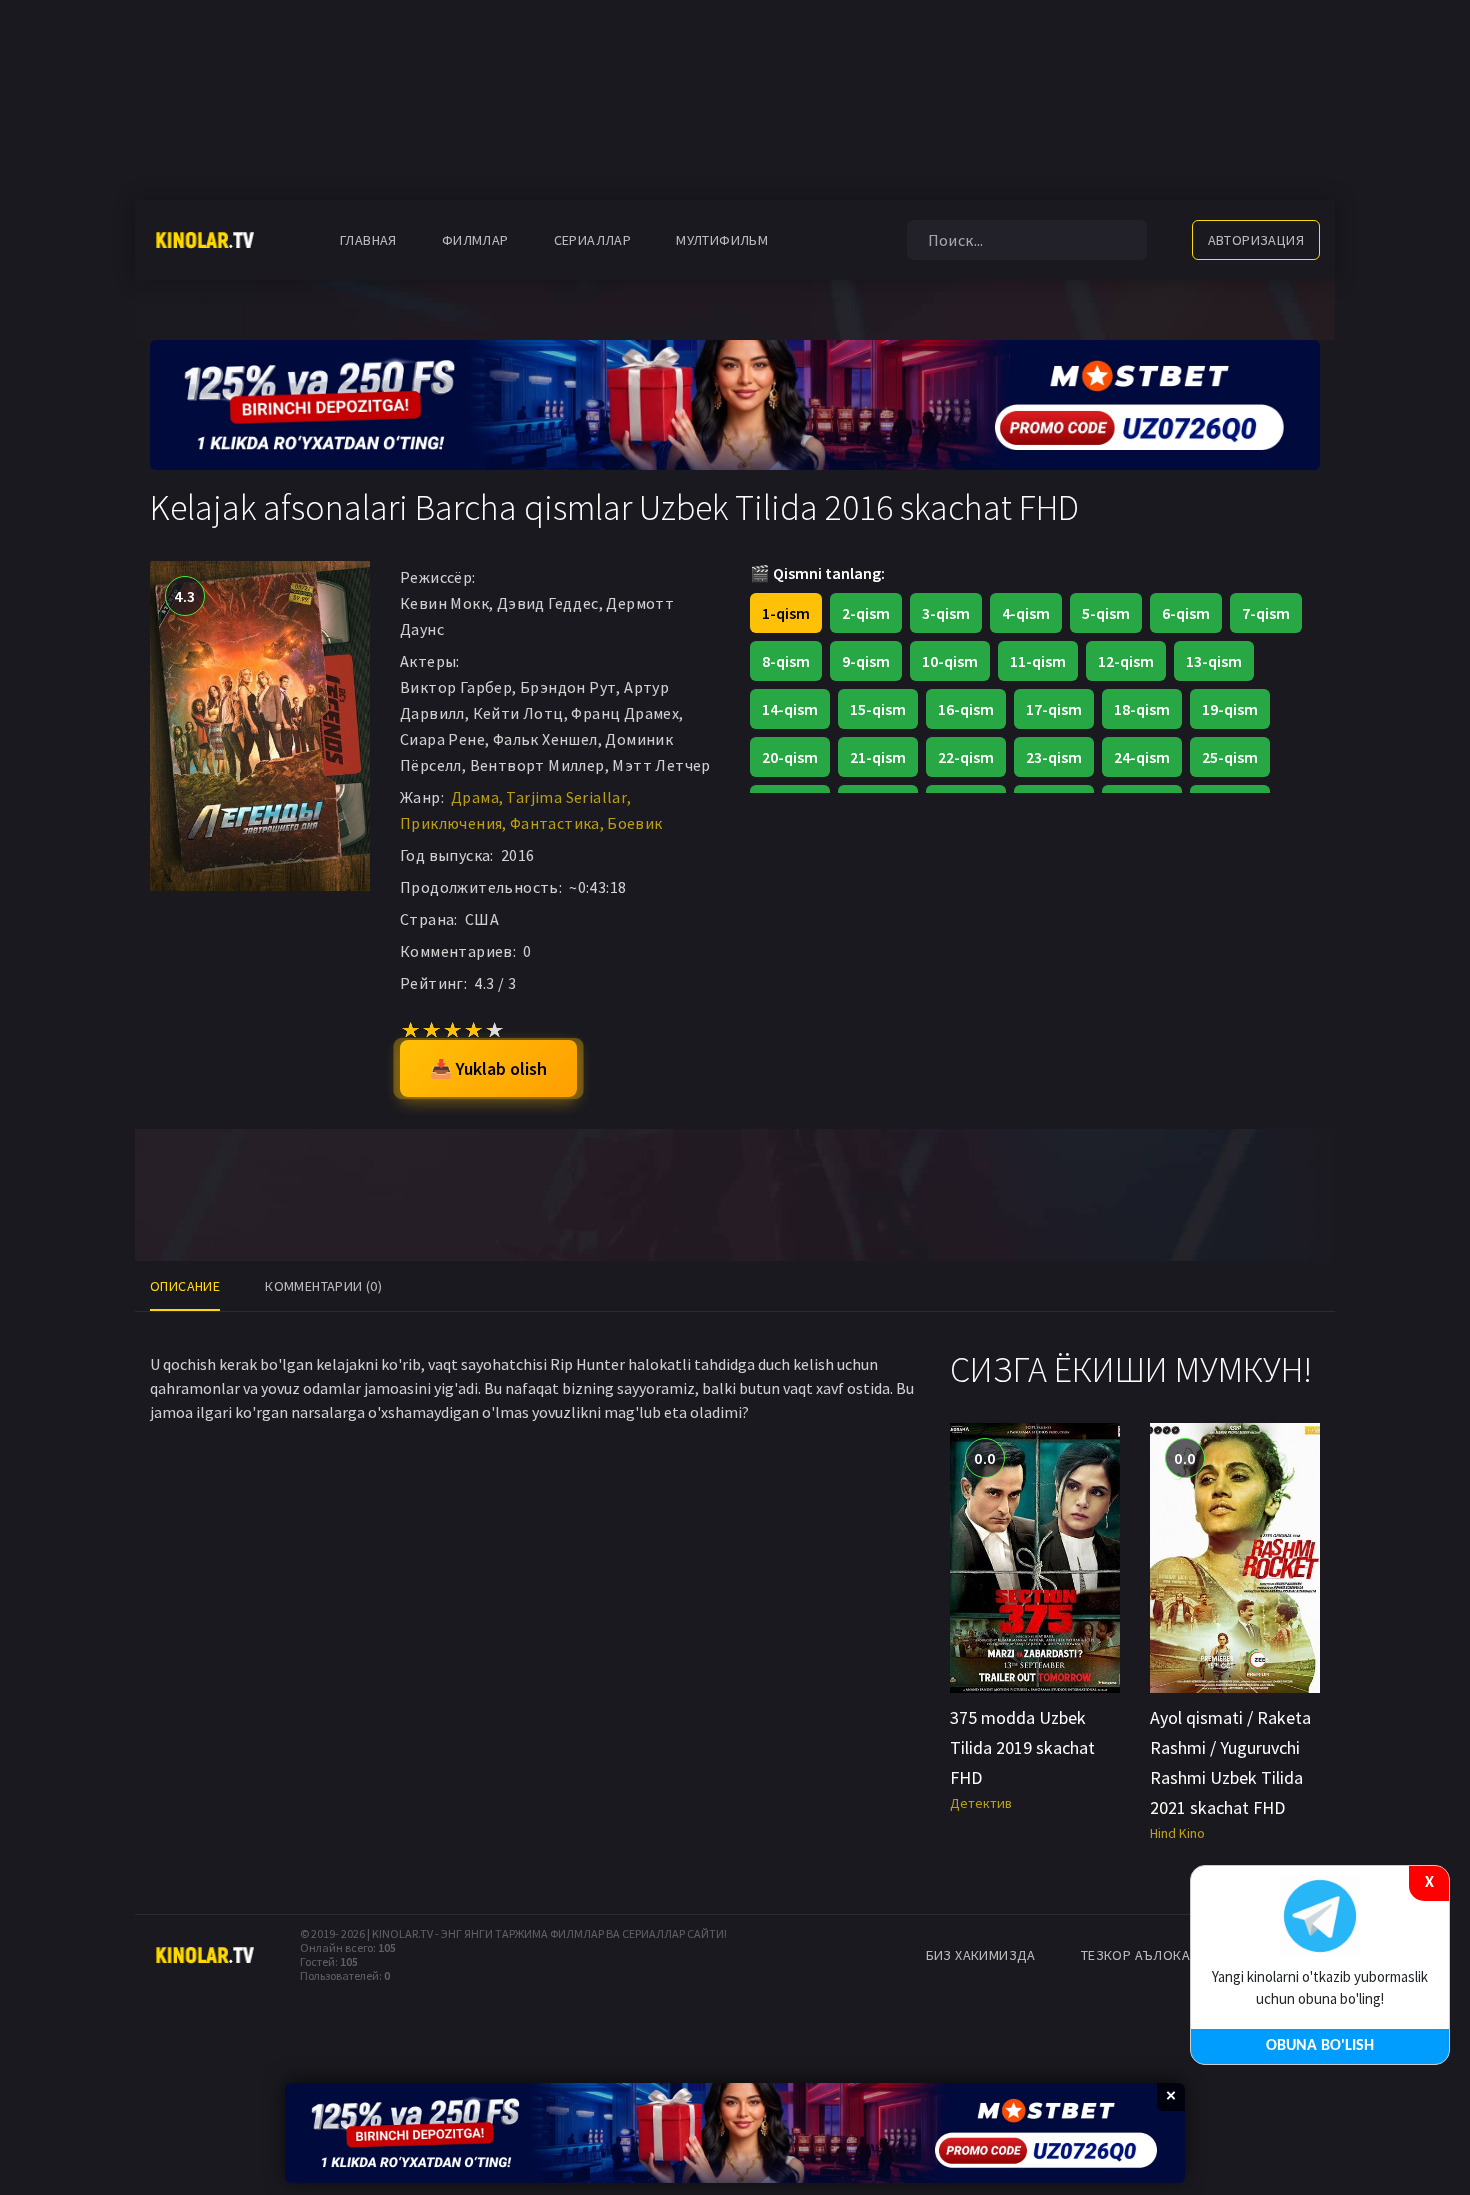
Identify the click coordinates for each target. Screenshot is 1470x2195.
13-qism (1214, 661)
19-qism (1230, 709)
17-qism (1054, 709)
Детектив (981, 1803)
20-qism (790, 757)
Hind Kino (1177, 1833)
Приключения (451, 823)
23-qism (1054, 757)
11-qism (1038, 661)
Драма (475, 797)
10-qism (950, 661)
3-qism (946, 613)
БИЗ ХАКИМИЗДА (981, 1955)
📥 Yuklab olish (488, 1068)
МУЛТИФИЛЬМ (722, 240)
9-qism (866, 661)
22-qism (966, 757)
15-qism (878, 709)
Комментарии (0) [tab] (323, 1286)
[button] (822, 240)
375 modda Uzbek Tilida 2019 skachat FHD (1022, 1747)
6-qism (1186, 613)
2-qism (866, 613)
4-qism (1026, 613)
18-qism (1142, 709)
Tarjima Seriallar (566, 797)
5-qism (1106, 613)
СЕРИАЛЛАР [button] (593, 240)
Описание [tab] (185, 1286)
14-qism (790, 709)
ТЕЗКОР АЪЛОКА (1135, 1955)
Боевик (634, 823)
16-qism (966, 709)
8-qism (786, 661)
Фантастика (555, 823)
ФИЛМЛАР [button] (475, 240)
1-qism (786, 613)
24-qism (1142, 757)
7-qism (1266, 613)
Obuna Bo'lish (1320, 2046)
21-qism (878, 757)
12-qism (1126, 661)
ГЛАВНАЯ (368, 240)
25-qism (1230, 757)
